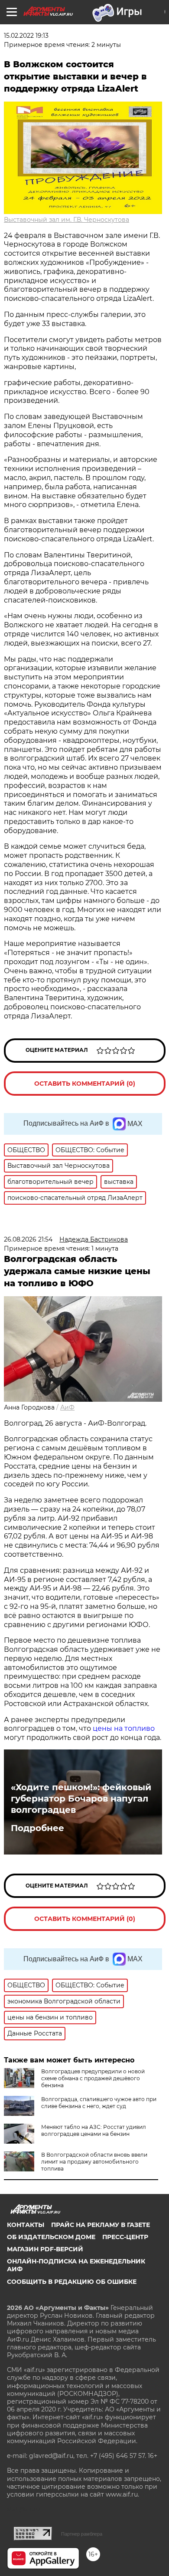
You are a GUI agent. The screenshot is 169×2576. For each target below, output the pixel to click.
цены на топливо (124, 1728)
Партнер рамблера (82, 2534)
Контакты (26, 2225)
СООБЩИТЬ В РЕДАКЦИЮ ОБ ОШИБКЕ (72, 2282)
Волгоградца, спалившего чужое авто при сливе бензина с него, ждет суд (99, 2103)
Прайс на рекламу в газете (101, 2225)
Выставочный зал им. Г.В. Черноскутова (67, 220)
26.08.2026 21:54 (28, 1239)
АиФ (67, 1407)
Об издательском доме (51, 2237)
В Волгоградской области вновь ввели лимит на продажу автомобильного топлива (94, 2162)
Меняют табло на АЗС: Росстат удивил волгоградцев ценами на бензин (94, 2130)
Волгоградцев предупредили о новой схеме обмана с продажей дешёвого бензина (93, 2078)
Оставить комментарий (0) (85, 1084)
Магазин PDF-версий (45, 2249)
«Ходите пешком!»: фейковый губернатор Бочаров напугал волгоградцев (81, 1799)
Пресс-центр (125, 2237)
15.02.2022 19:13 (26, 36)
